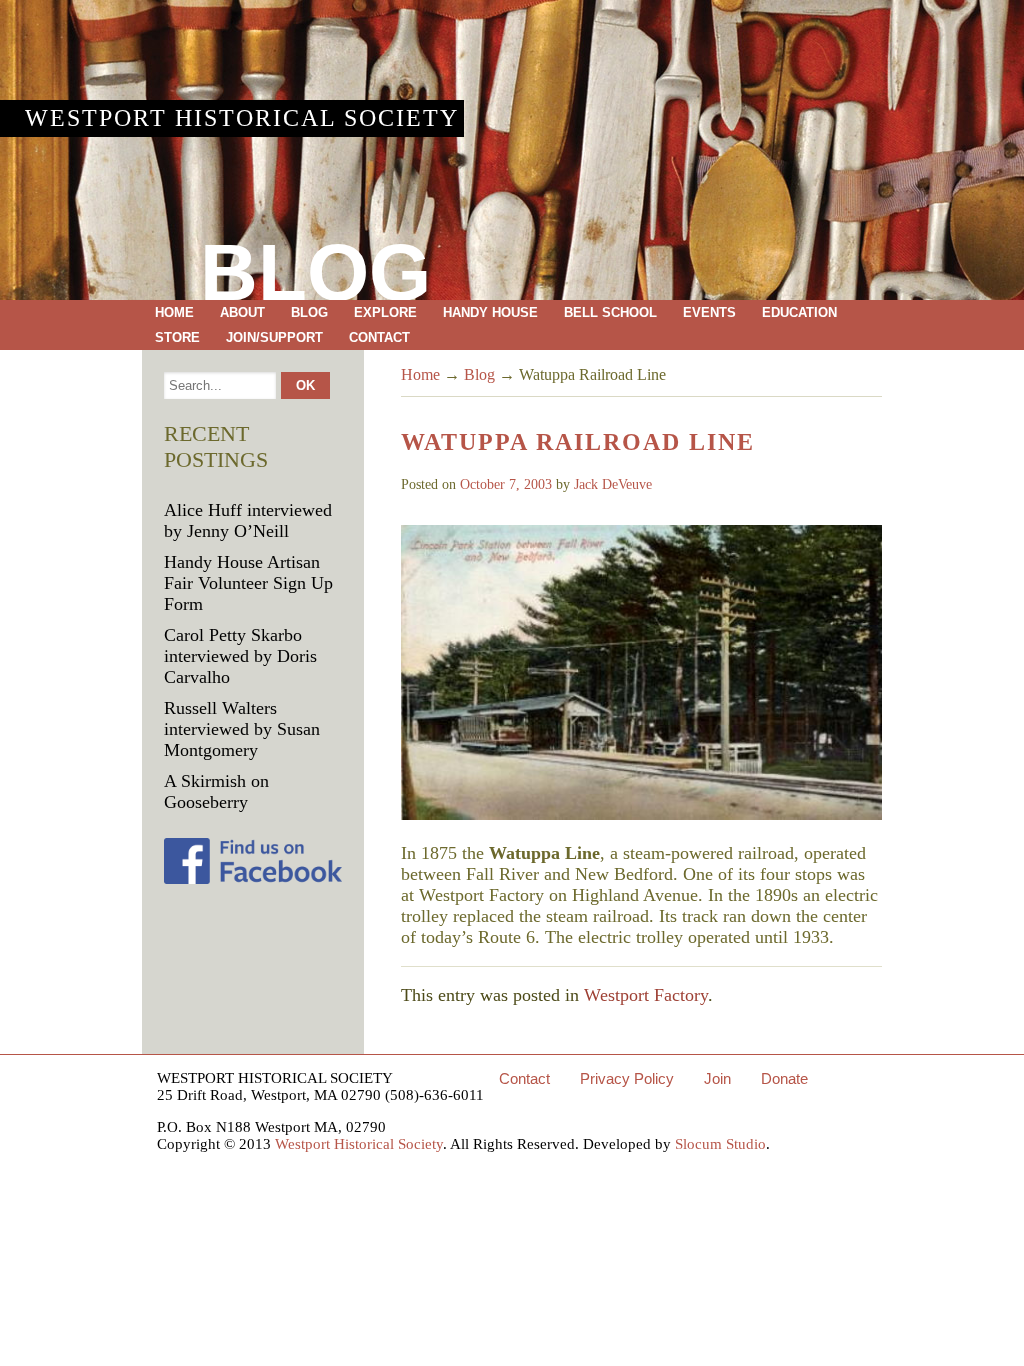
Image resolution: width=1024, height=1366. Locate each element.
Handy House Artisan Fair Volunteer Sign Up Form (248, 583)
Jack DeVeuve (613, 484)
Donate (784, 1078)
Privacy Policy (627, 1078)
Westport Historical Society (242, 118)
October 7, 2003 (506, 484)
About (242, 312)
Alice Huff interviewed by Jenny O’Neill (248, 520)
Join (717, 1078)
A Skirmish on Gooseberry (216, 791)
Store (177, 337)
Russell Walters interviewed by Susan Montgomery (242, 729)
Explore (385, 312)
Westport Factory (646, 995)
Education (799, 312)
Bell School (610, 312)
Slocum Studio (720, 1144)
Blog (309, 312)
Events (709, 312)
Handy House (490, 312)
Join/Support (274, 337)
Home (174, 312)
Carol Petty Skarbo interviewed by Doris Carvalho (240, 656)
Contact (379, 337)
